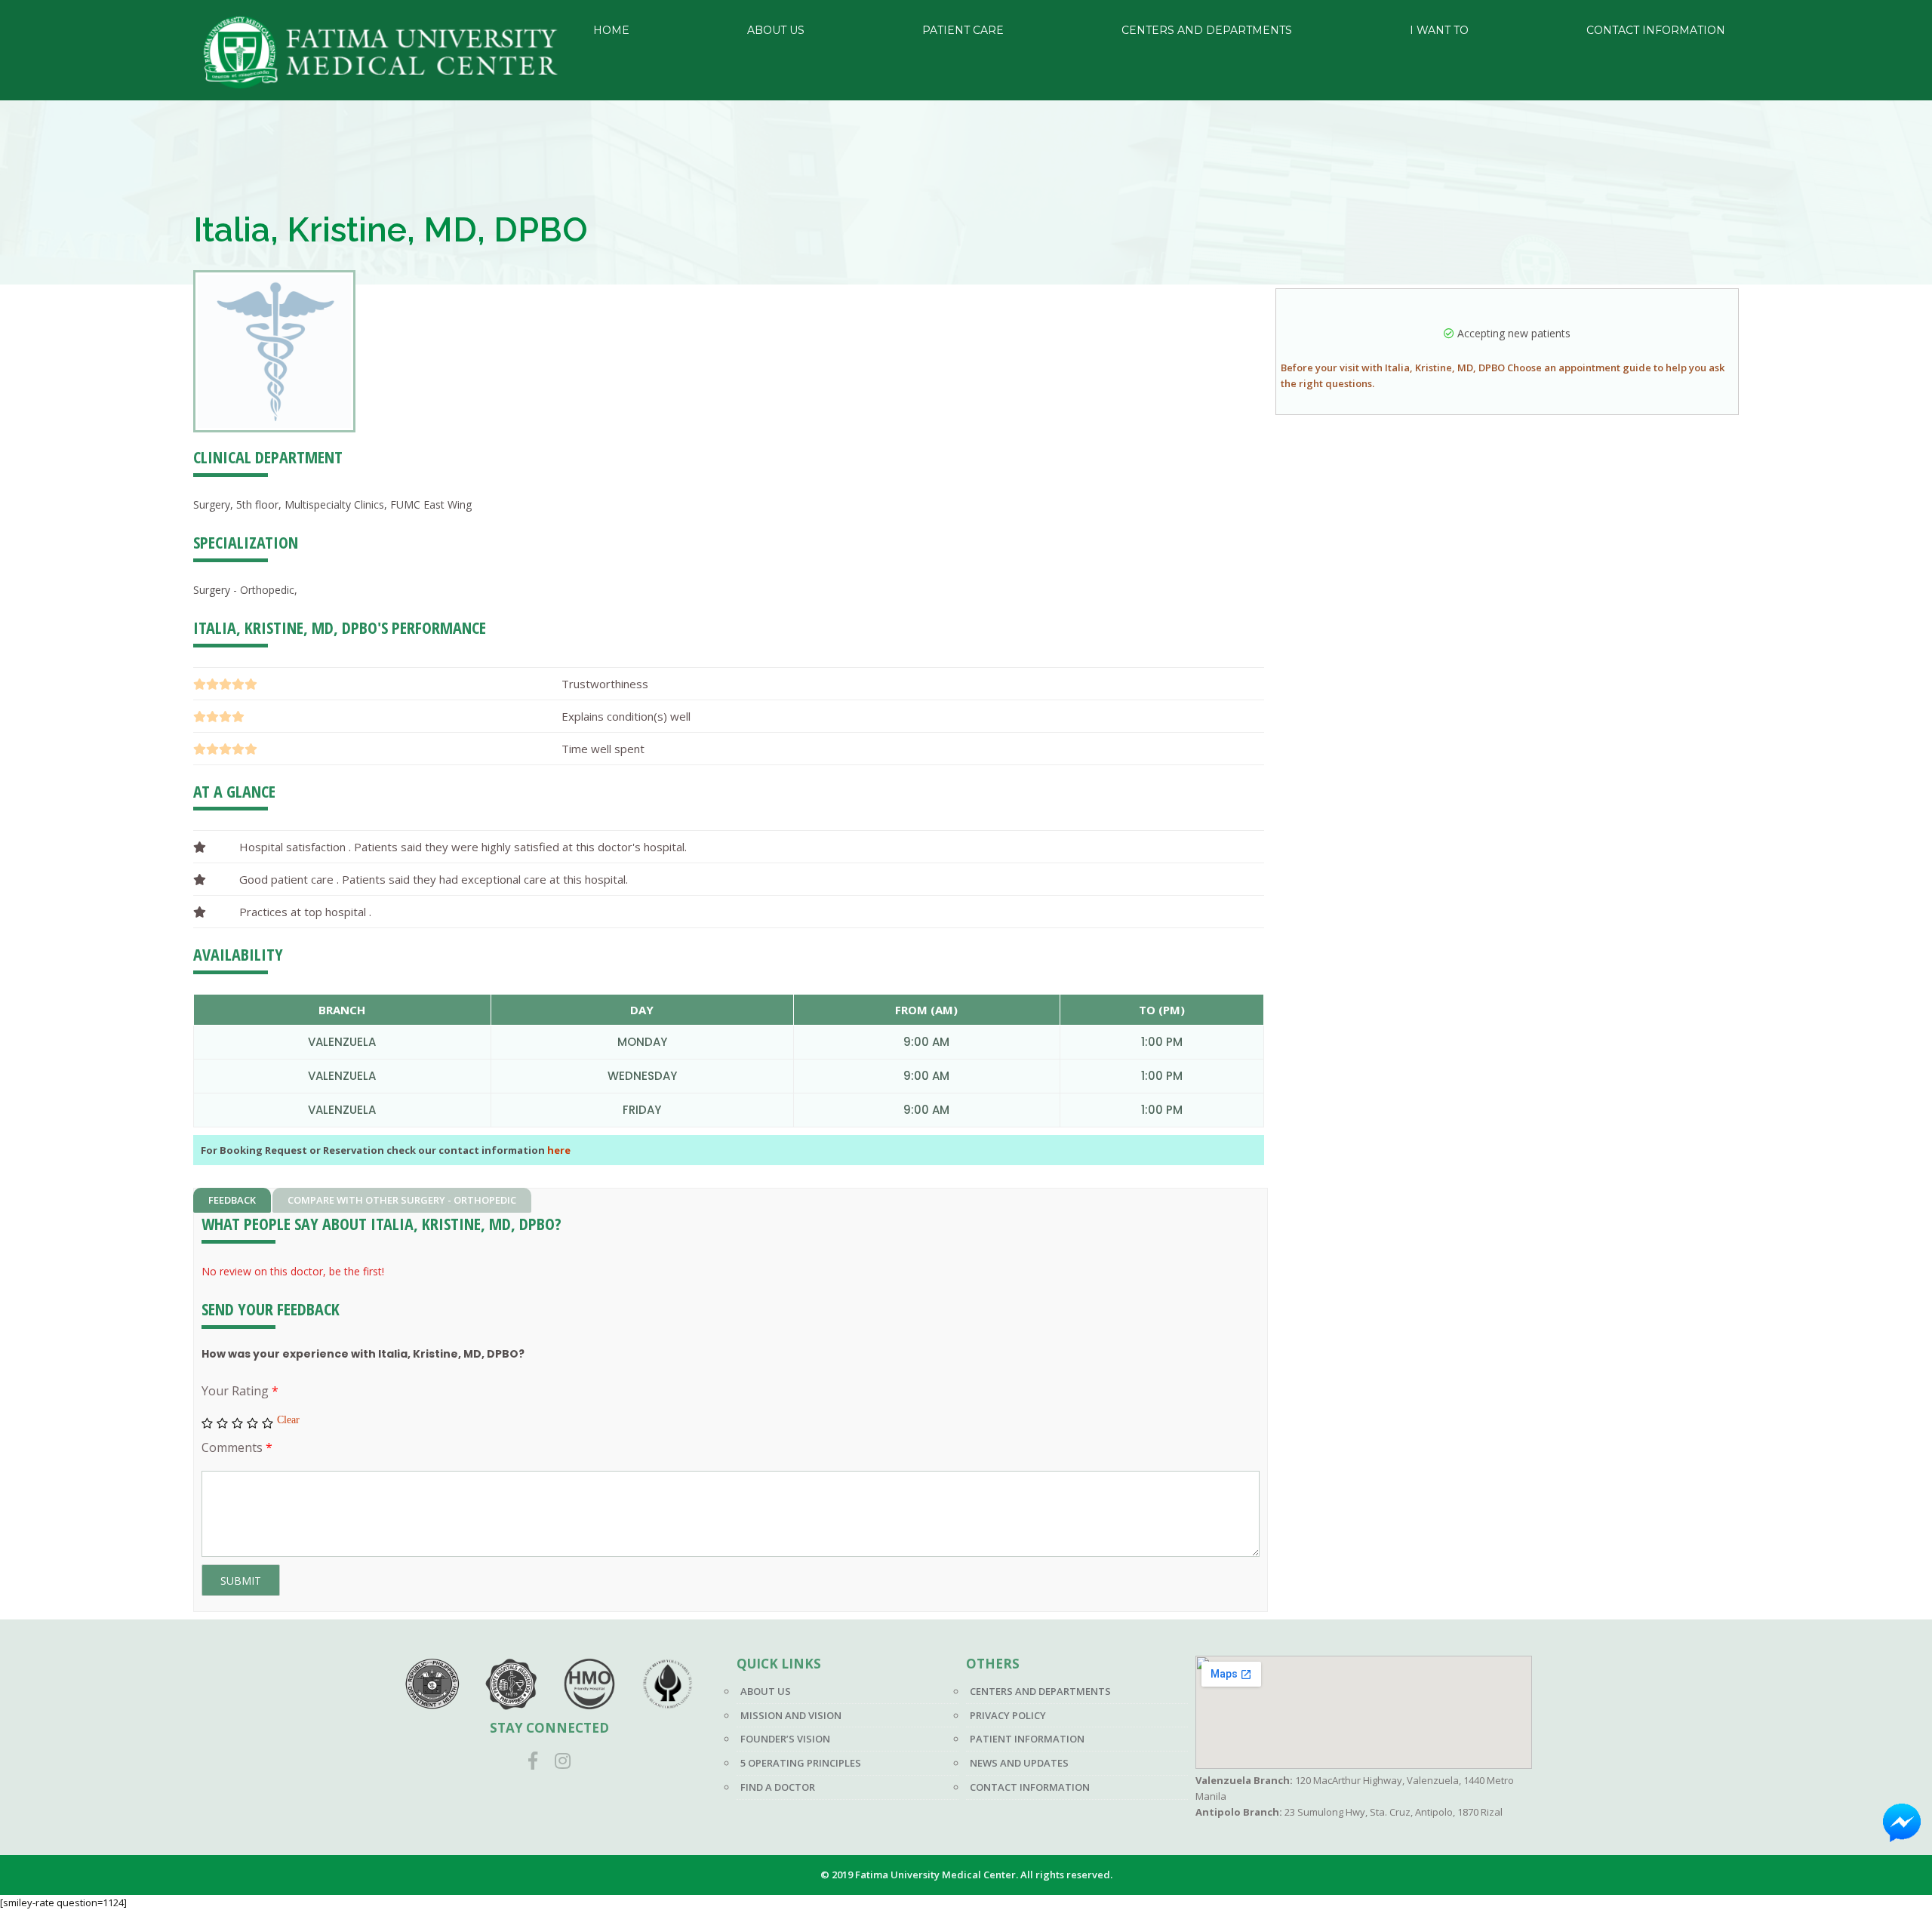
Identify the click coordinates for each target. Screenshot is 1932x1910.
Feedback (232, 1200)
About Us (776, 30)
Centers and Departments (1207, 30)
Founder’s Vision (785, 1739)
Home (611, 30)
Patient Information (1027, 1739)
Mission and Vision (791, 1715)
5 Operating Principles (801, 1763)
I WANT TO (1439, 30)
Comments (237, 1447)
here (559, 1150)
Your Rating (240, 1391)
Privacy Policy (1008, 1715)
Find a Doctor (778, 1787)
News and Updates (1019, 1763)
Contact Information (1656, 30)
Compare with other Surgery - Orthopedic (402, 1200)
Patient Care (963, 30)
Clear (288, 1419)
